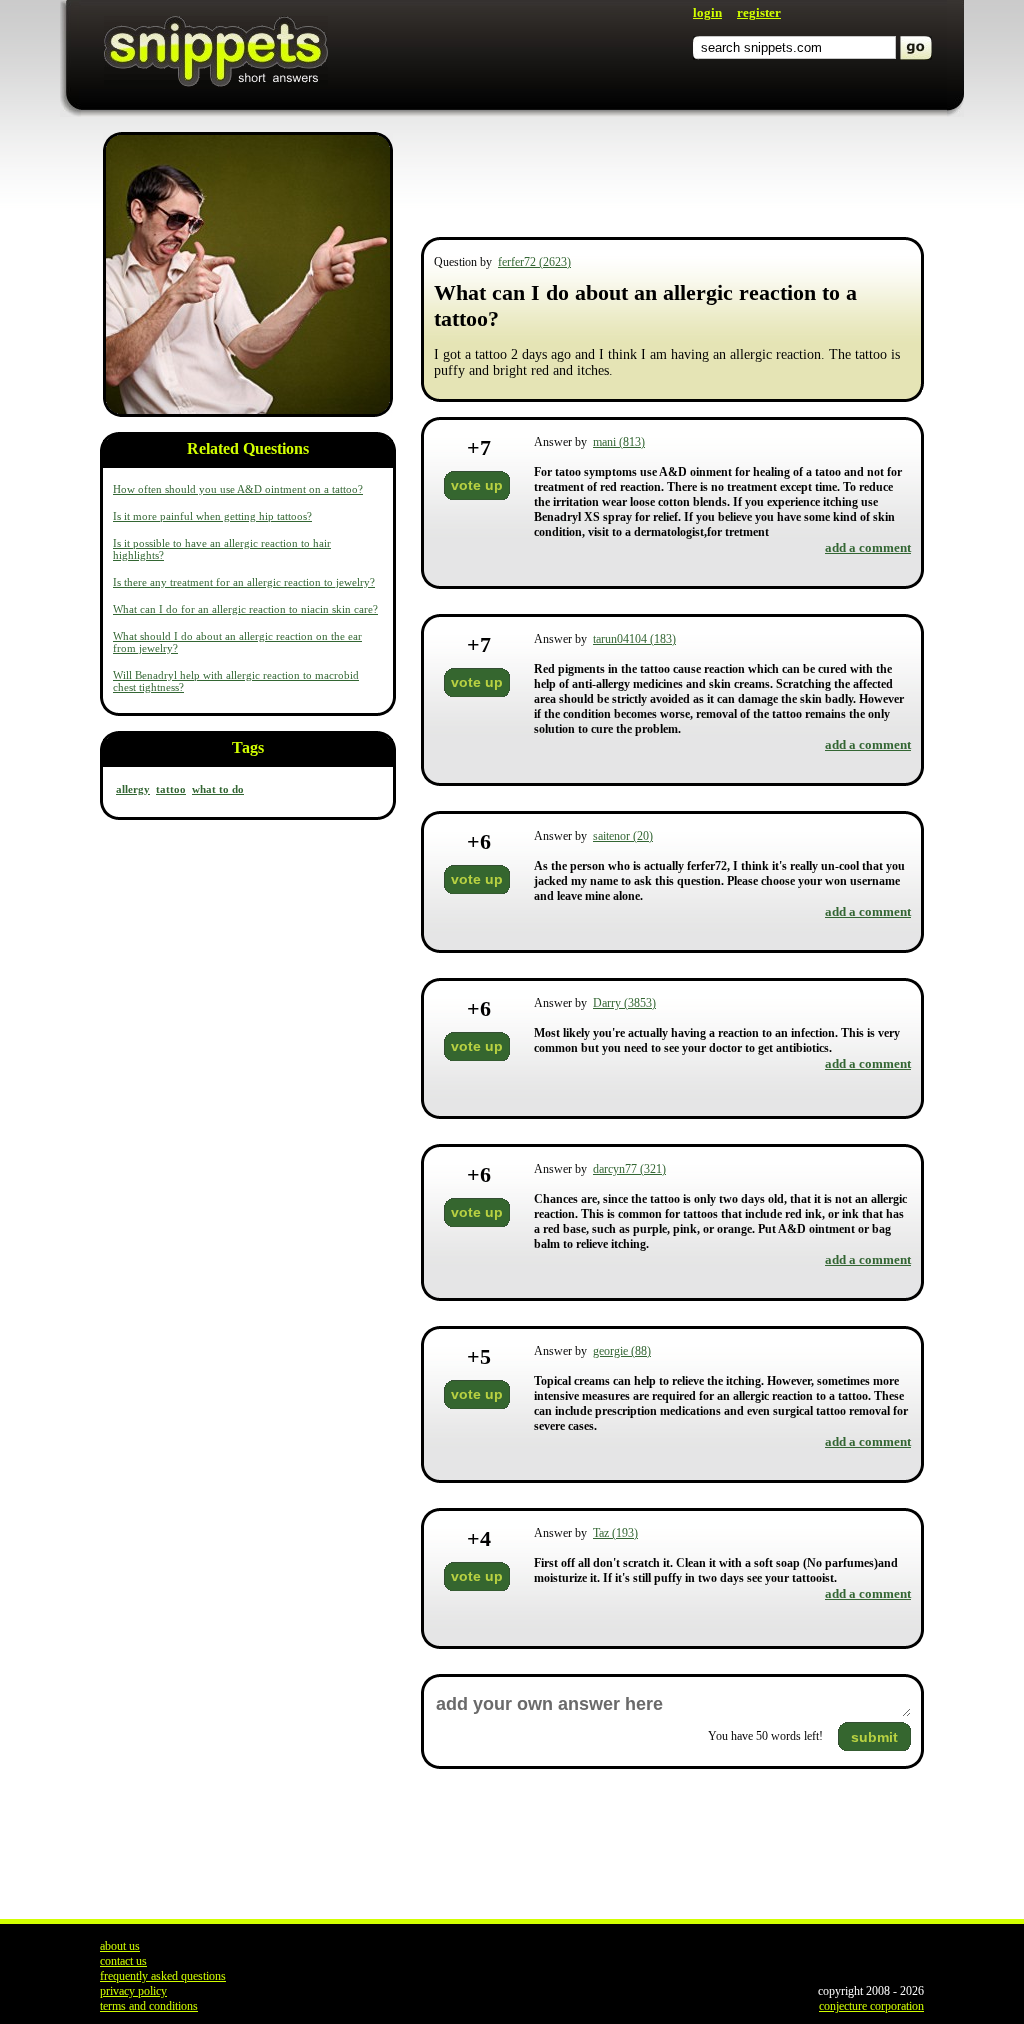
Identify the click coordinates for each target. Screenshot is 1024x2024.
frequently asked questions (163, 1976)
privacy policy (133, 1991)
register (759, 12)
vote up (477, 485)
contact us (123, 1961)
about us (120, 1946)
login (707, 12)
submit (874, 1737)
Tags (248, 747)
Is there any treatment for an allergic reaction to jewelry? (244, 582)
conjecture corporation (871, 2006)
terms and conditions (149, 2006)
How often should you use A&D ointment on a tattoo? (238, 489)
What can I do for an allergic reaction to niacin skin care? (245, 609)
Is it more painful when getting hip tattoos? (212, 516)
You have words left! (765, 1736)
